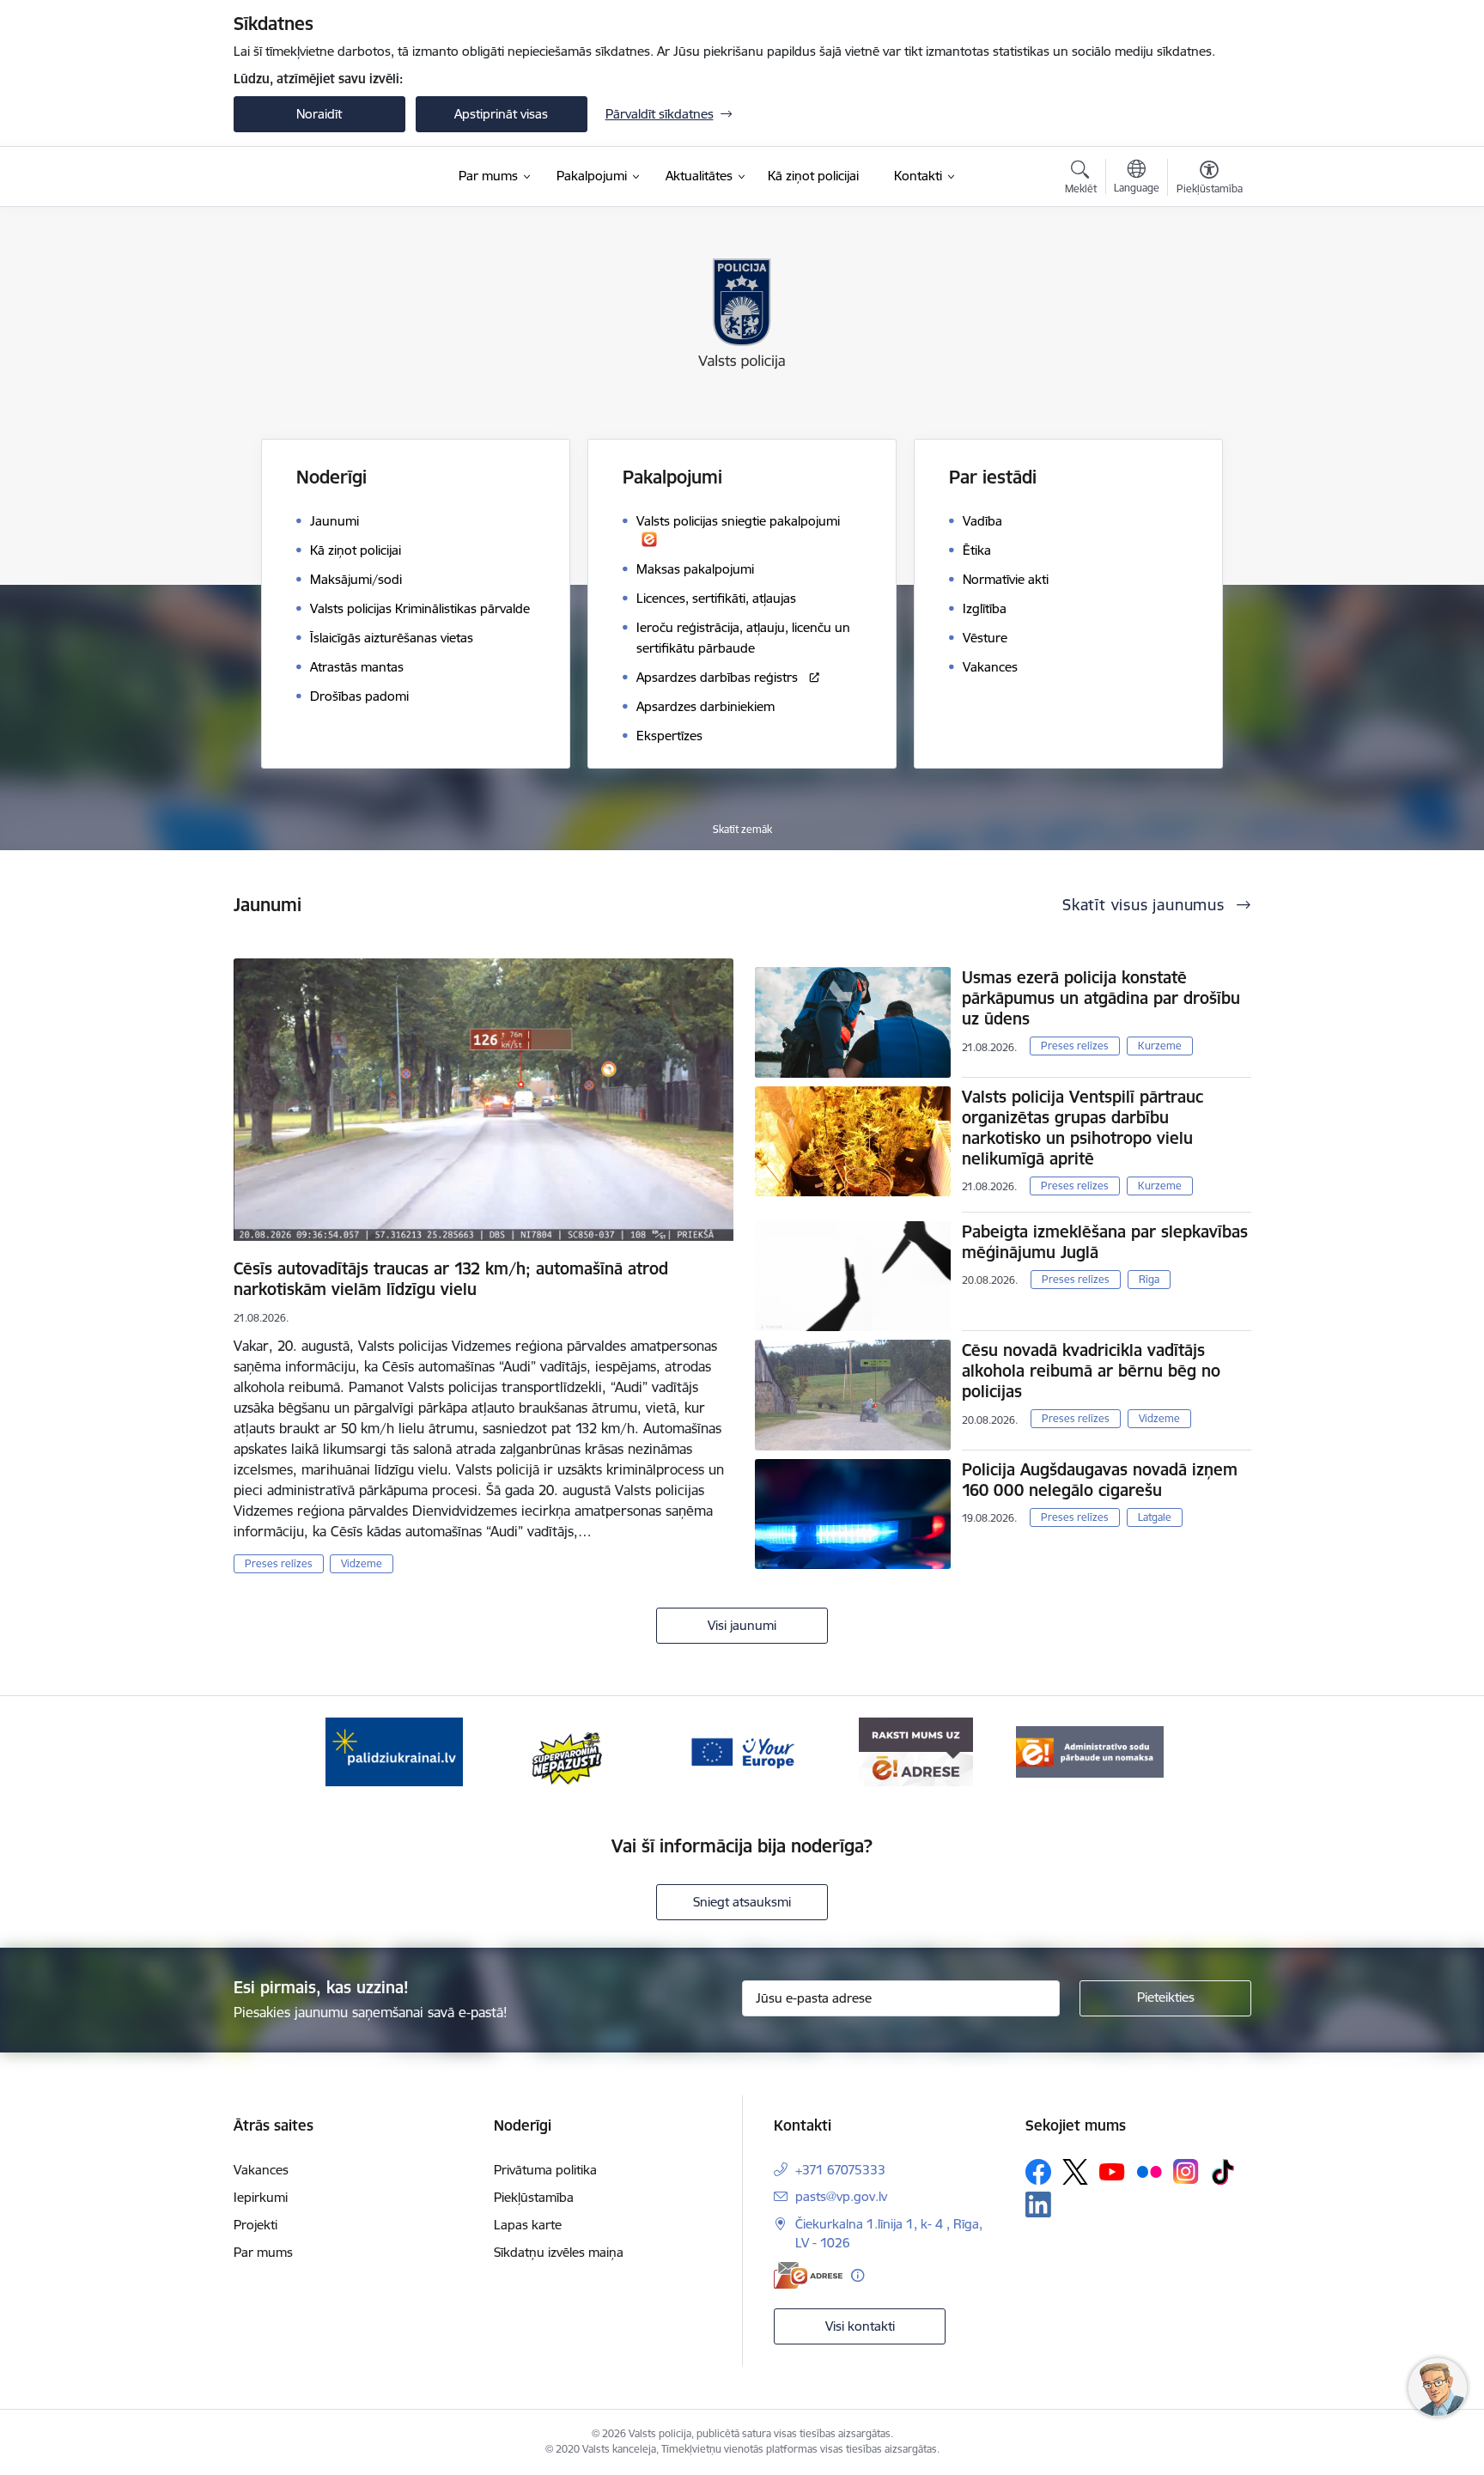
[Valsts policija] (295, 177)
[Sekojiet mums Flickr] (1149, 2171)
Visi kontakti (860, 2326)
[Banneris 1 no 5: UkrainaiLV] (394, 1751)
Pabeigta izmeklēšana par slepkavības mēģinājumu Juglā (1105, 1242)
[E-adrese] (808, 2275)
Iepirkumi (261, 2197)
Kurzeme (1160, 1046)
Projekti (255, 2225)
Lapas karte (528, 2225)
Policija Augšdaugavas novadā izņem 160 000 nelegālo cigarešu (1100, 1480)
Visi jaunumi (742, 1625)
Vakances (261, 2170)
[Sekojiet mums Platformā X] (1075, 2172)
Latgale (1155, 1517)
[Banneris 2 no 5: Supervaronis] (568, 1751)
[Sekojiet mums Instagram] (1186, 2171)
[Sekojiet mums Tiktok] (1223, 2172)
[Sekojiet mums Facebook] (1038, 2172)
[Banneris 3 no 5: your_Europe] (742, 1751)
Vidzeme (362, 1563)
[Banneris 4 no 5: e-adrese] (916, 1751)
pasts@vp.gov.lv (841, 2196)
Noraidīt (319, 114)
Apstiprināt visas (501, 114)
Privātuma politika (545, 2170)
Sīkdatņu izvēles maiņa (559, 2252)
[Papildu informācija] (858, 2275)
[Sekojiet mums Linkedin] (1038, 2204)
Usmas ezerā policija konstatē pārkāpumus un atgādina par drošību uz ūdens (1101, 998)
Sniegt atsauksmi (742, 1902)
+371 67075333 (840, 2170)
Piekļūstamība (534, 2197)
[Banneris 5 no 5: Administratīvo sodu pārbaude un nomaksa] (1090, 1751)
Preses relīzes (279, 1563)
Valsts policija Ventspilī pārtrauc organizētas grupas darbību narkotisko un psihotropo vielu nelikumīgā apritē (1083, 1128)
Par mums (263, 2252)
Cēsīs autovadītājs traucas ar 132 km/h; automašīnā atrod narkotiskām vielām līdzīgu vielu (451, 1279)
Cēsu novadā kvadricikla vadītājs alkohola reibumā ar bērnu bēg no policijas (1091, 1371)
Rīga (1149, 1279)
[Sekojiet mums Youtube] (1112, 2171)
